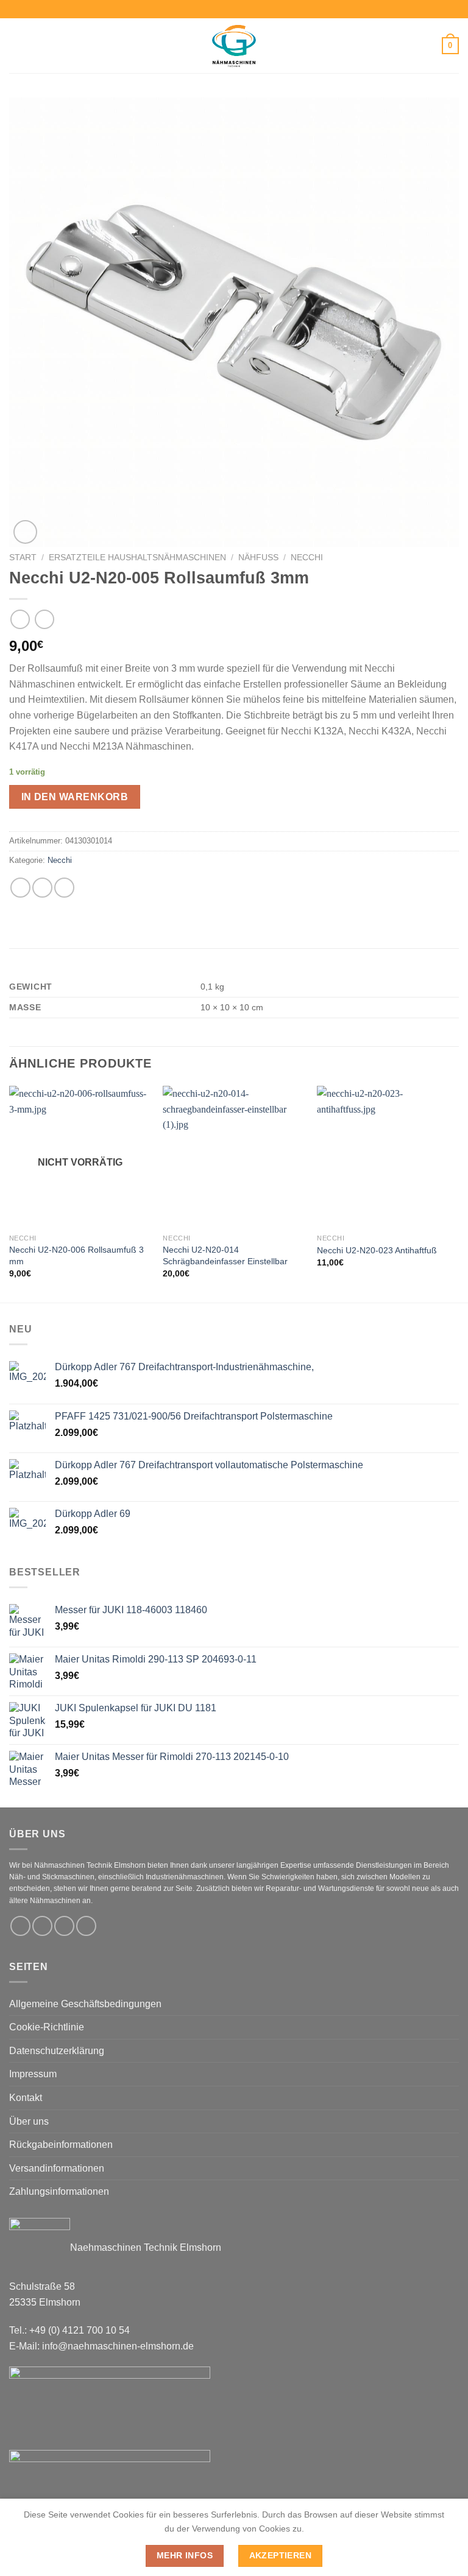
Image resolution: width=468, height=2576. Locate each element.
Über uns (29, 2121)
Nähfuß (258, 558)
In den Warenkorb (75, 797)
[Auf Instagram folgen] (42, 1926)
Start (23, 558)
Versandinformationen (57, 2168)
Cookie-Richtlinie (47, 2027)
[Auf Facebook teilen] (42, 888)
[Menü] (16, 45)
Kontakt (26, 2098)
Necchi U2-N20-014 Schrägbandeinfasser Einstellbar (225, 1255)
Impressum (33, 2074)
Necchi (307, 558)
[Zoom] (25, 532)
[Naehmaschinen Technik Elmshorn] (234, 46)
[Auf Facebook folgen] (20, 1926)
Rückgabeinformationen (61, 2145)
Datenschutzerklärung (57, 2051)
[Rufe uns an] (86, 1926)
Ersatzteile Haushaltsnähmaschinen (137, 558)
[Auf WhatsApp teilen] (20, 888)
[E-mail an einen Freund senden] (64, 888)
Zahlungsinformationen (59, 2191)
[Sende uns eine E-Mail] (64, 1926)
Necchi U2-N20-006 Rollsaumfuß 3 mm (76, 1255)
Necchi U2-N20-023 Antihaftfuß (377, 1250)
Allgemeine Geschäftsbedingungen (85, 2004)
